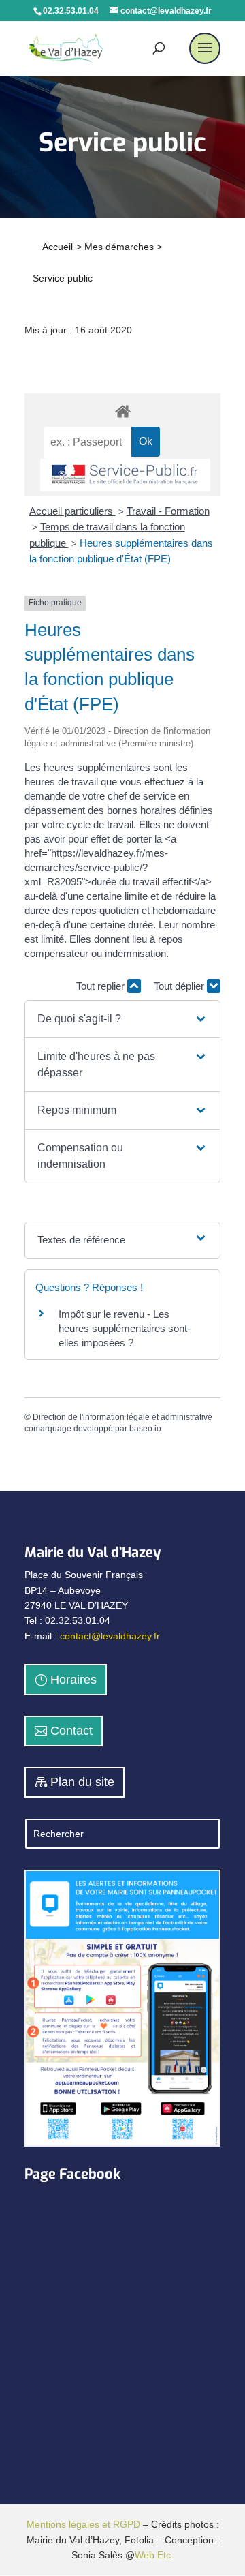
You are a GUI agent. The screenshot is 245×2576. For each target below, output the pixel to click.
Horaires (73, 1680)
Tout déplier (180, 986)
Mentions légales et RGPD (83, 2524)
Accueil (58, 247)
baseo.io (145, 1429)
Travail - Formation (168, 511)
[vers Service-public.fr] (125, 475)
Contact (71, 1731)
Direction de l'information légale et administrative (122, 1417)
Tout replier (102, 986)
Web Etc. (154, 2555)
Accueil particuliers (72, 511)
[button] (122, 1019)
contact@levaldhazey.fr (110, 1636)
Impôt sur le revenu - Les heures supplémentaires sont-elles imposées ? (125, 1328)
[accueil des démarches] (122, 411)
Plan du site (82, 1782)
